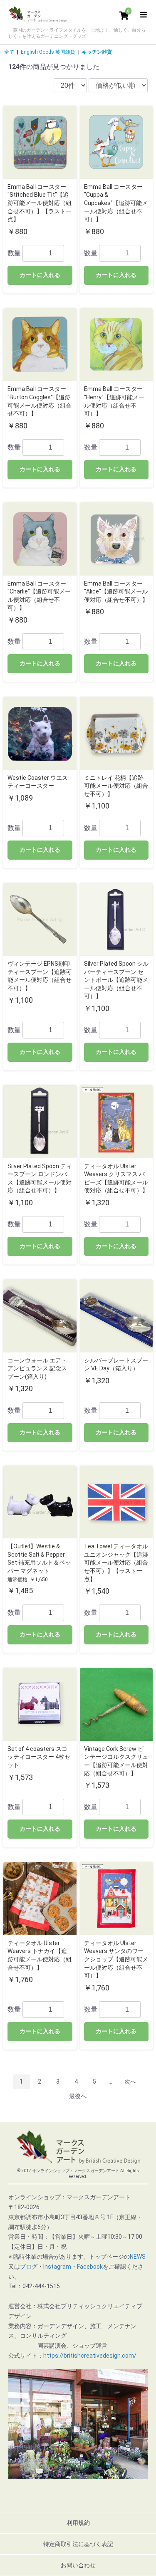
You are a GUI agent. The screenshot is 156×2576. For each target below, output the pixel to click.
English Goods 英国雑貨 (48, 52)
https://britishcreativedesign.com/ (90, 2356)
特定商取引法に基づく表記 (78, 2544)
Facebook (90, 2267)
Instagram (57, 2267)
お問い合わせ (78, 2565)
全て (9, 52)
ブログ (29, 2267)
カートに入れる (40, 275)
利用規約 (78, 2523)
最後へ (78, 2096)
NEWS (138, 2257)
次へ (130, 2082)
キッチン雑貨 (97, 52)
